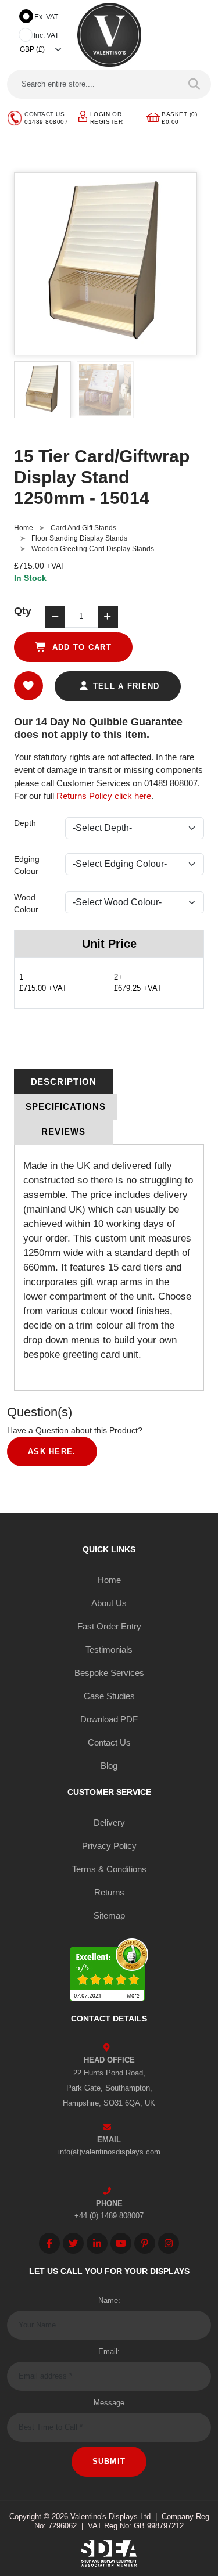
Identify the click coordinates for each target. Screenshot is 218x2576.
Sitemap (109, 1915)
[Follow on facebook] (49, 2243)
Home (24, 528)
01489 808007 (46, 122)
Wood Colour (26, 903)
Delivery (109, 1823)
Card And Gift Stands (83, 528)
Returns (109, 1892)
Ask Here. (52, 1451)
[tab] (63, 1082)
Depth (25, 823)
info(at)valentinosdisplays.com (109, 2152)
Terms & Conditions (109, 1869)
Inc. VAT (46, 35)
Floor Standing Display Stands (79, 538)
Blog (109, 1766)
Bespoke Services (109, 1673)
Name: (109, 2300)
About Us (109, 1603)
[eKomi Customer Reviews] (109, 1972)
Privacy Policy (109, 1846)
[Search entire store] (194, 84)
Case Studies (109, 1696)
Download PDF (109, 1719)
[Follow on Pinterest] (145, 2243)
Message (109, 2403)
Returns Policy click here (104, 796)
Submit (109, 2461)
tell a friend (124, 686)
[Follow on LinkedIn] (97, 2243)
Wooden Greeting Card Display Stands (93, 549)
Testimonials (109, 1649)
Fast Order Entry (109, 1626)
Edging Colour (27, 865)
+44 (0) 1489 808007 (109, 2216)
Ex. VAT (46, 17)
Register (106, 122)
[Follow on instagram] (169, 2243)
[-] (55, 617)
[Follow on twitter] (73, 2243)
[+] (108, 617)
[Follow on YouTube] (121, 2243)
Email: (109, 2352)
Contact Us (109, 1742)
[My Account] (83, 116)
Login (100, 114)
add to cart (80, 647)
